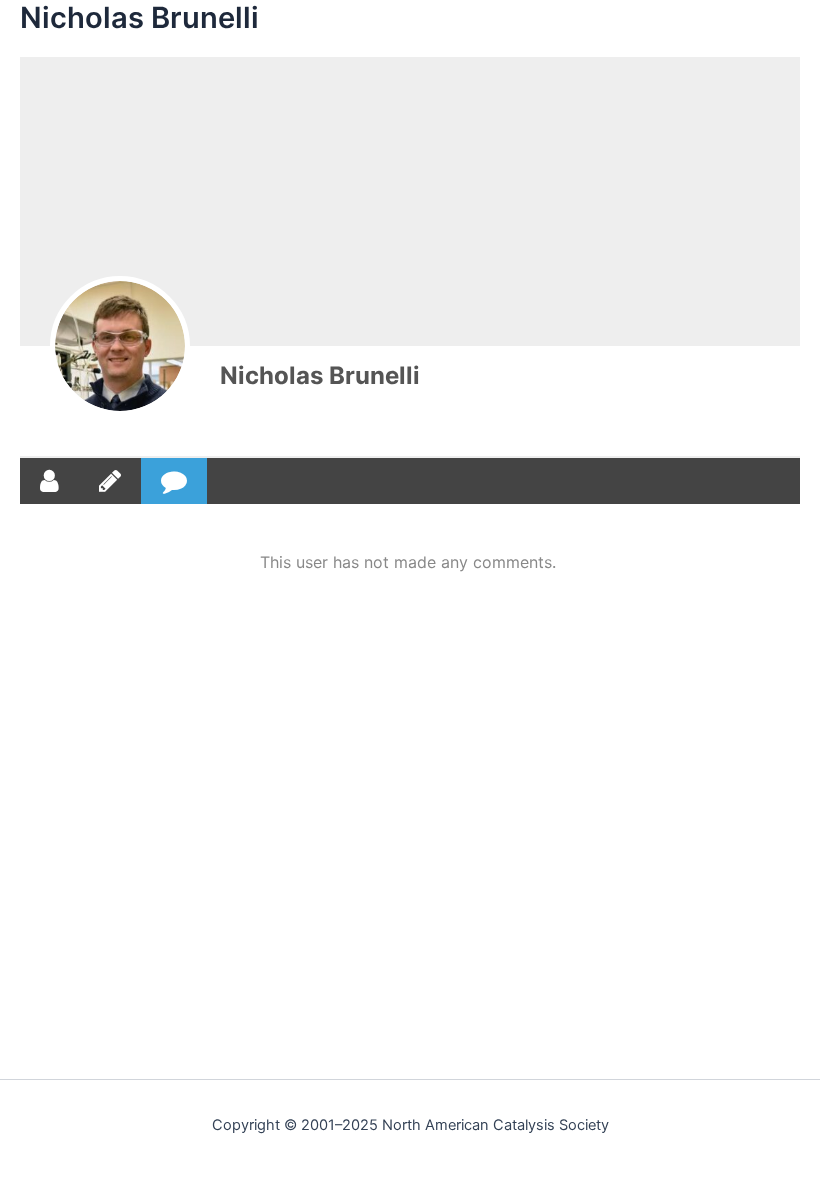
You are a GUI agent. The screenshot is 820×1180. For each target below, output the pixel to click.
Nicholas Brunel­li (320, 375)
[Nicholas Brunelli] (120, 346)
